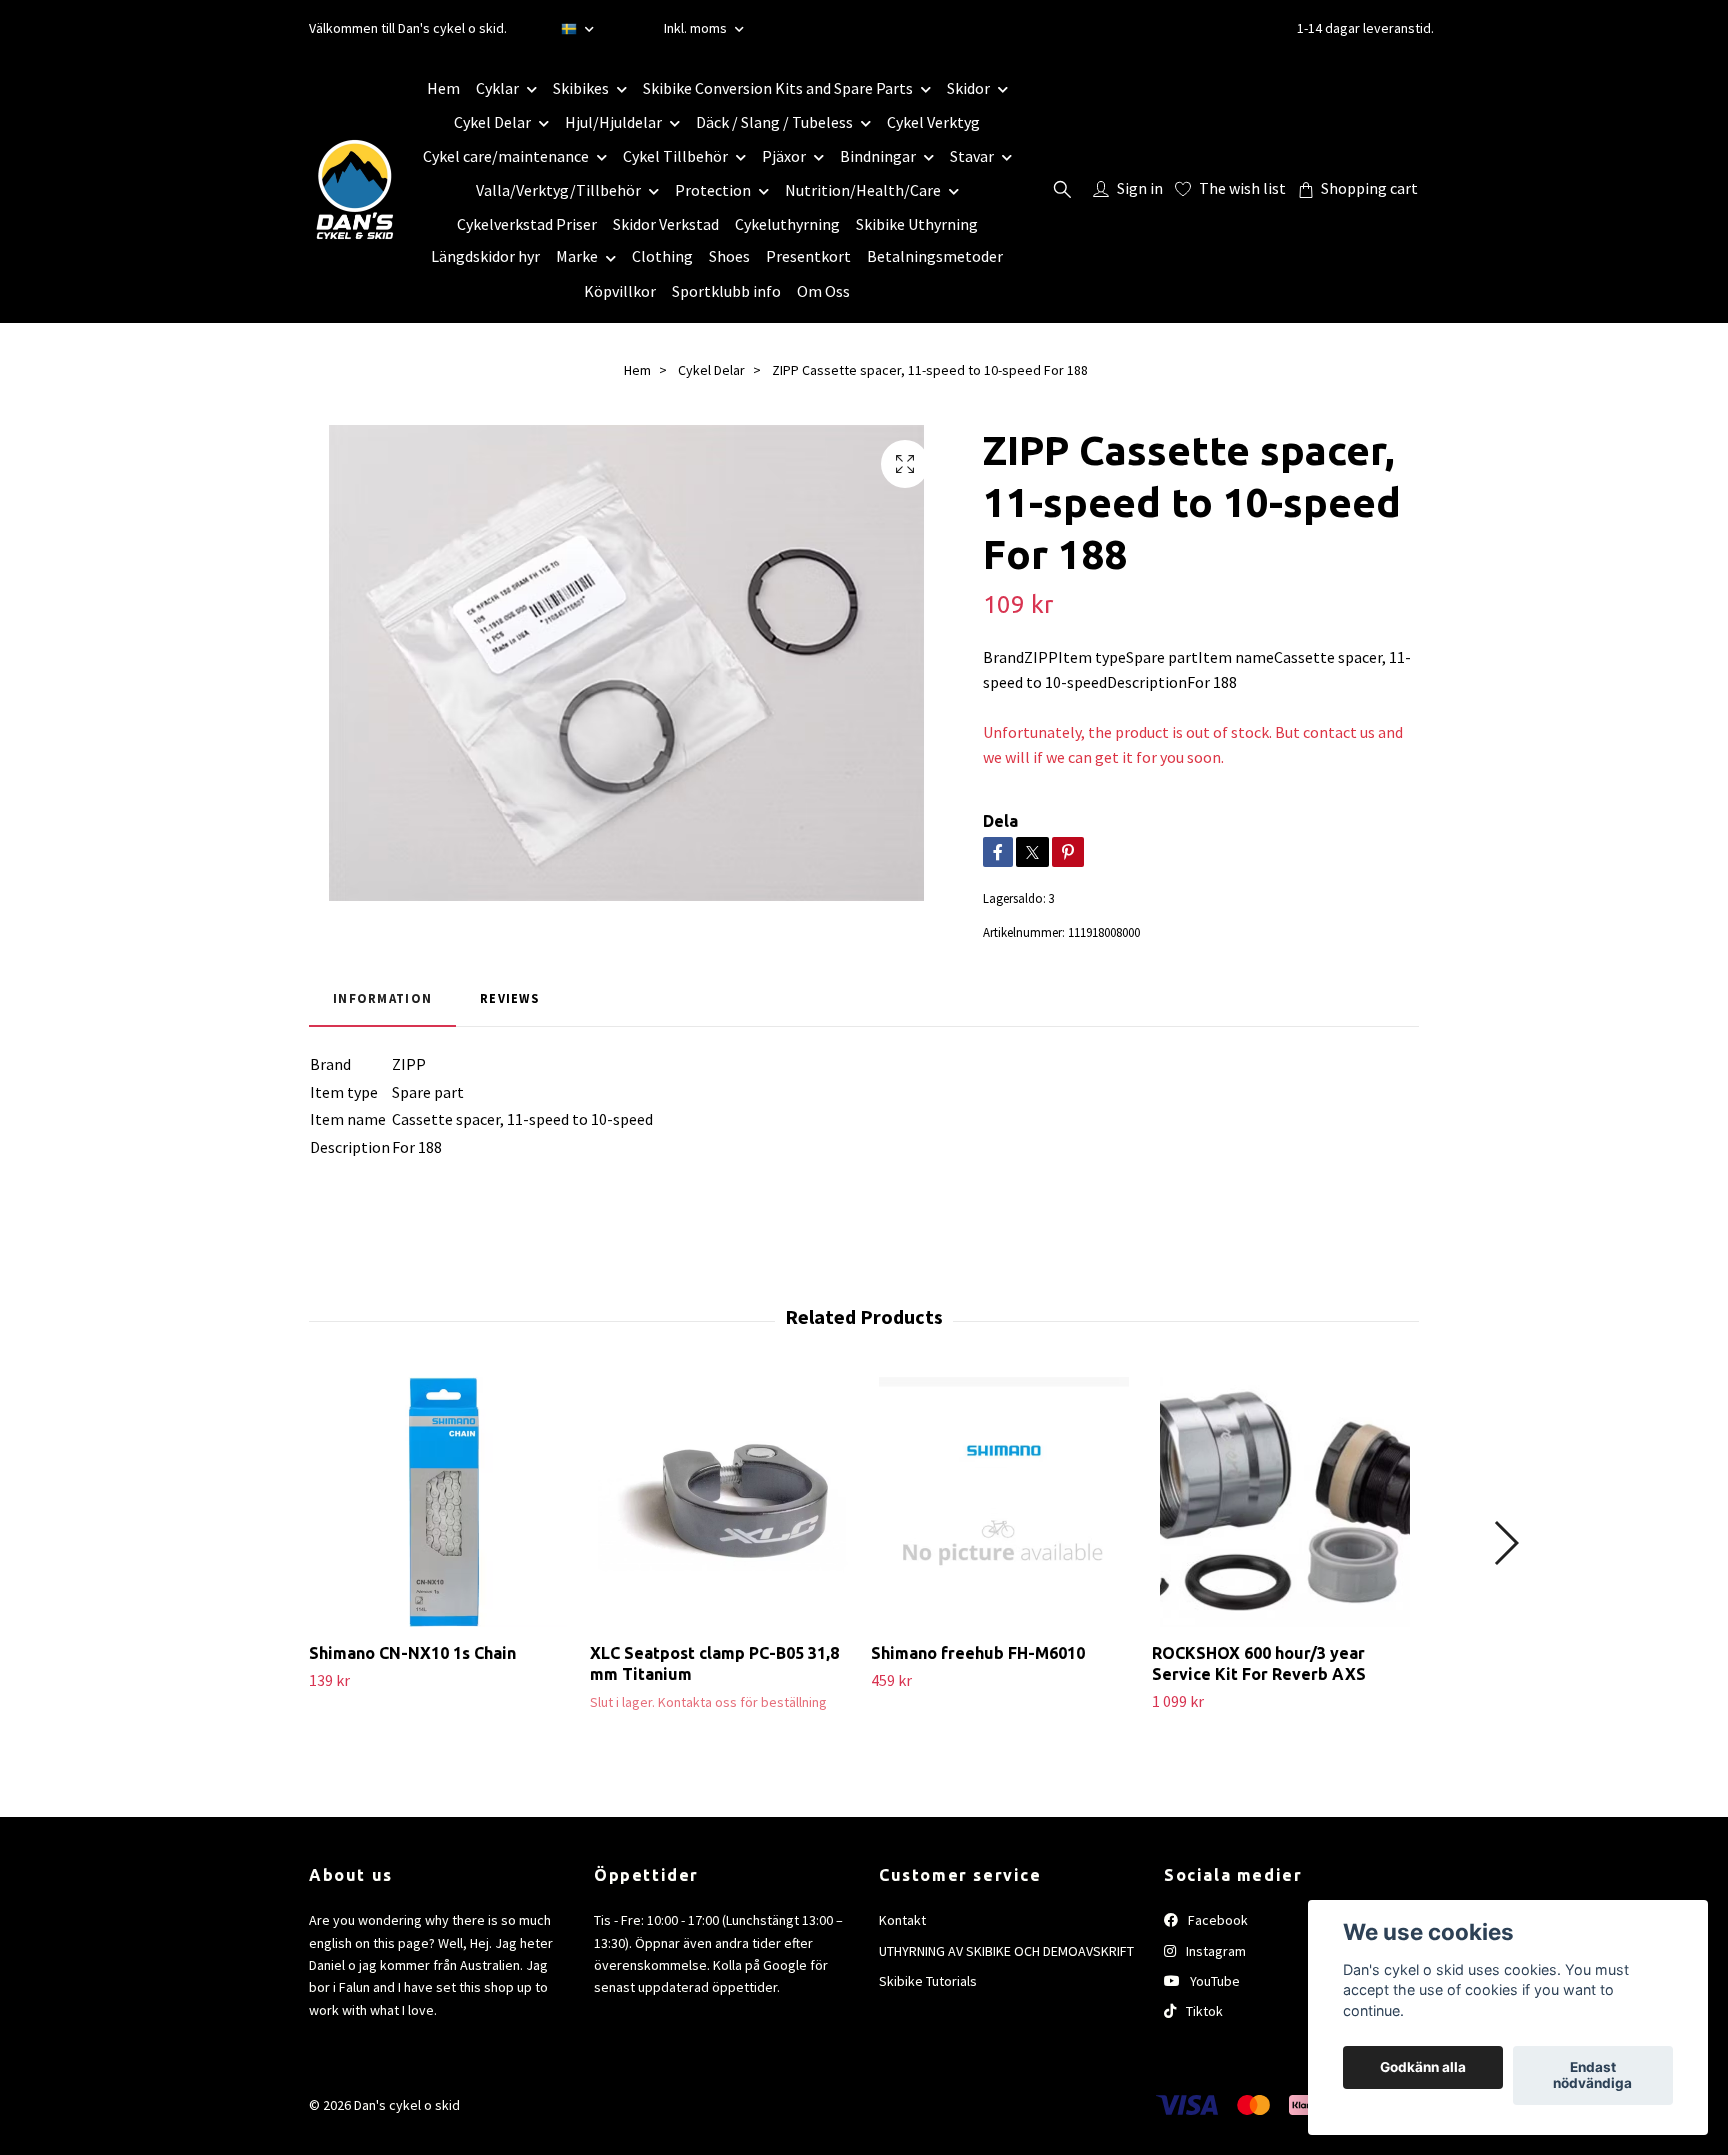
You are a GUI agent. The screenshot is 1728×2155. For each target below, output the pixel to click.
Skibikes (581, 88)
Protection (713, 190)
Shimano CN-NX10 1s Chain (412, 1653)
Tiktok (1203, 2011)
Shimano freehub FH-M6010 (978, 1653)
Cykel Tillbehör (675, 156)
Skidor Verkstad (666, 224)
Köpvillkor (620, 291)
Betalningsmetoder (935, 256)
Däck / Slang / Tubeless (774, 122)
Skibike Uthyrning (917, 224)
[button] (1505, 1543)
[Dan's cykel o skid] (355, 189)
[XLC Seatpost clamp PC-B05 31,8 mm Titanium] (723, 1502)
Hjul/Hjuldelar (613, 122)
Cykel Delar (492, 122)
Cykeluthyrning (787, 224)
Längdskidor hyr (485, 256)
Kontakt (902, 1920)
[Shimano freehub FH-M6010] (1004, 1502)
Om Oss (823, 291)
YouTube (1213, 1981)
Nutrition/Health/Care (863, 190)
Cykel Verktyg (933, 122)
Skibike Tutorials (928, 1981)
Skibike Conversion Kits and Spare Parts (778, 88)
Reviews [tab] (509, 998)
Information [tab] (382, 998)
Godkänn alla (1423, 2068)
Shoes (729, 256)
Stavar (972, 156)
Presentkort (808, 256)
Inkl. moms (697, 28)
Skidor (968, 88)
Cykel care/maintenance (506, 156)
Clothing (662, 256)
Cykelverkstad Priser (527, 224)
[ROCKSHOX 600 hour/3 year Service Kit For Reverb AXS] (1285, 1502)
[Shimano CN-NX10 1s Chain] (442, 1502)
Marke (577, 256)
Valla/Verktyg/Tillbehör (558, 190)
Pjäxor (784, 156)
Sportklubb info (726, 291)
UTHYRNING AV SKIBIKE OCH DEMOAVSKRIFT (1006, 1951)
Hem (443, 88)
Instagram (1214, 1951)
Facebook (1216, 1920)
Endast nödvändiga (1592, 2076)
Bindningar (878, 156)
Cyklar (497, 88)
